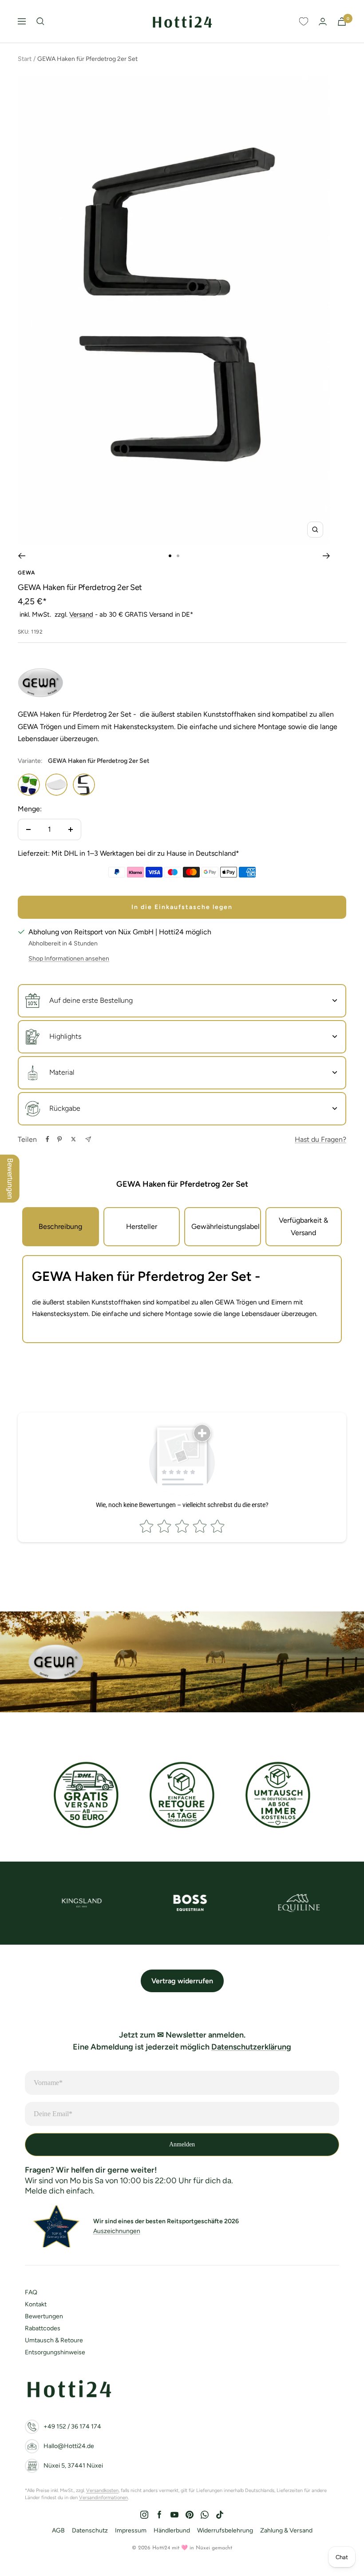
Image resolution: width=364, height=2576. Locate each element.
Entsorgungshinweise (55, 2352)
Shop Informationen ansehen (69, 959)
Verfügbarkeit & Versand (303, 1226)
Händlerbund (172, 2530)
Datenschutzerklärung (251, 2047)
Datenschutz (90, 2530)
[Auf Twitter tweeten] (73, 1139)
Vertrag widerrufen (182, 1981)
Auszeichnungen (117, 2231)
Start (25, 59)
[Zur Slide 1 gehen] (170, 556)
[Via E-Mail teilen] (88, 1139)
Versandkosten (102, 2490)
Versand (81, 614)
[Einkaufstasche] (342, 22)
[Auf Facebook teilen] (47, 1139)
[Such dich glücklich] (40, 21)
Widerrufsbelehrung (225, 2530)
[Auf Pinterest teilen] (59, 1139)
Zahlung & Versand (286, 2530)
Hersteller (142, 1226)
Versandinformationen (103, 2498)
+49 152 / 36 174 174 (72, 2426)
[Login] (323, 22)
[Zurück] (22, 556)
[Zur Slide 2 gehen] (178, 556)
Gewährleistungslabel (226, 1226)
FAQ (31, 2292)
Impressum (131, 2530)
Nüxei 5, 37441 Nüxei (73, 2466)
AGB (58, 2530)
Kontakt (36, 2304)
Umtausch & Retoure (54, 2340)
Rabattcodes (43, 2328)
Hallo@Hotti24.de (69, 2446)
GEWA (26, 573)
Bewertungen (44, 2316)
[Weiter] (326, 556)
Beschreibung (60, 1226)
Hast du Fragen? (320, 1139)
